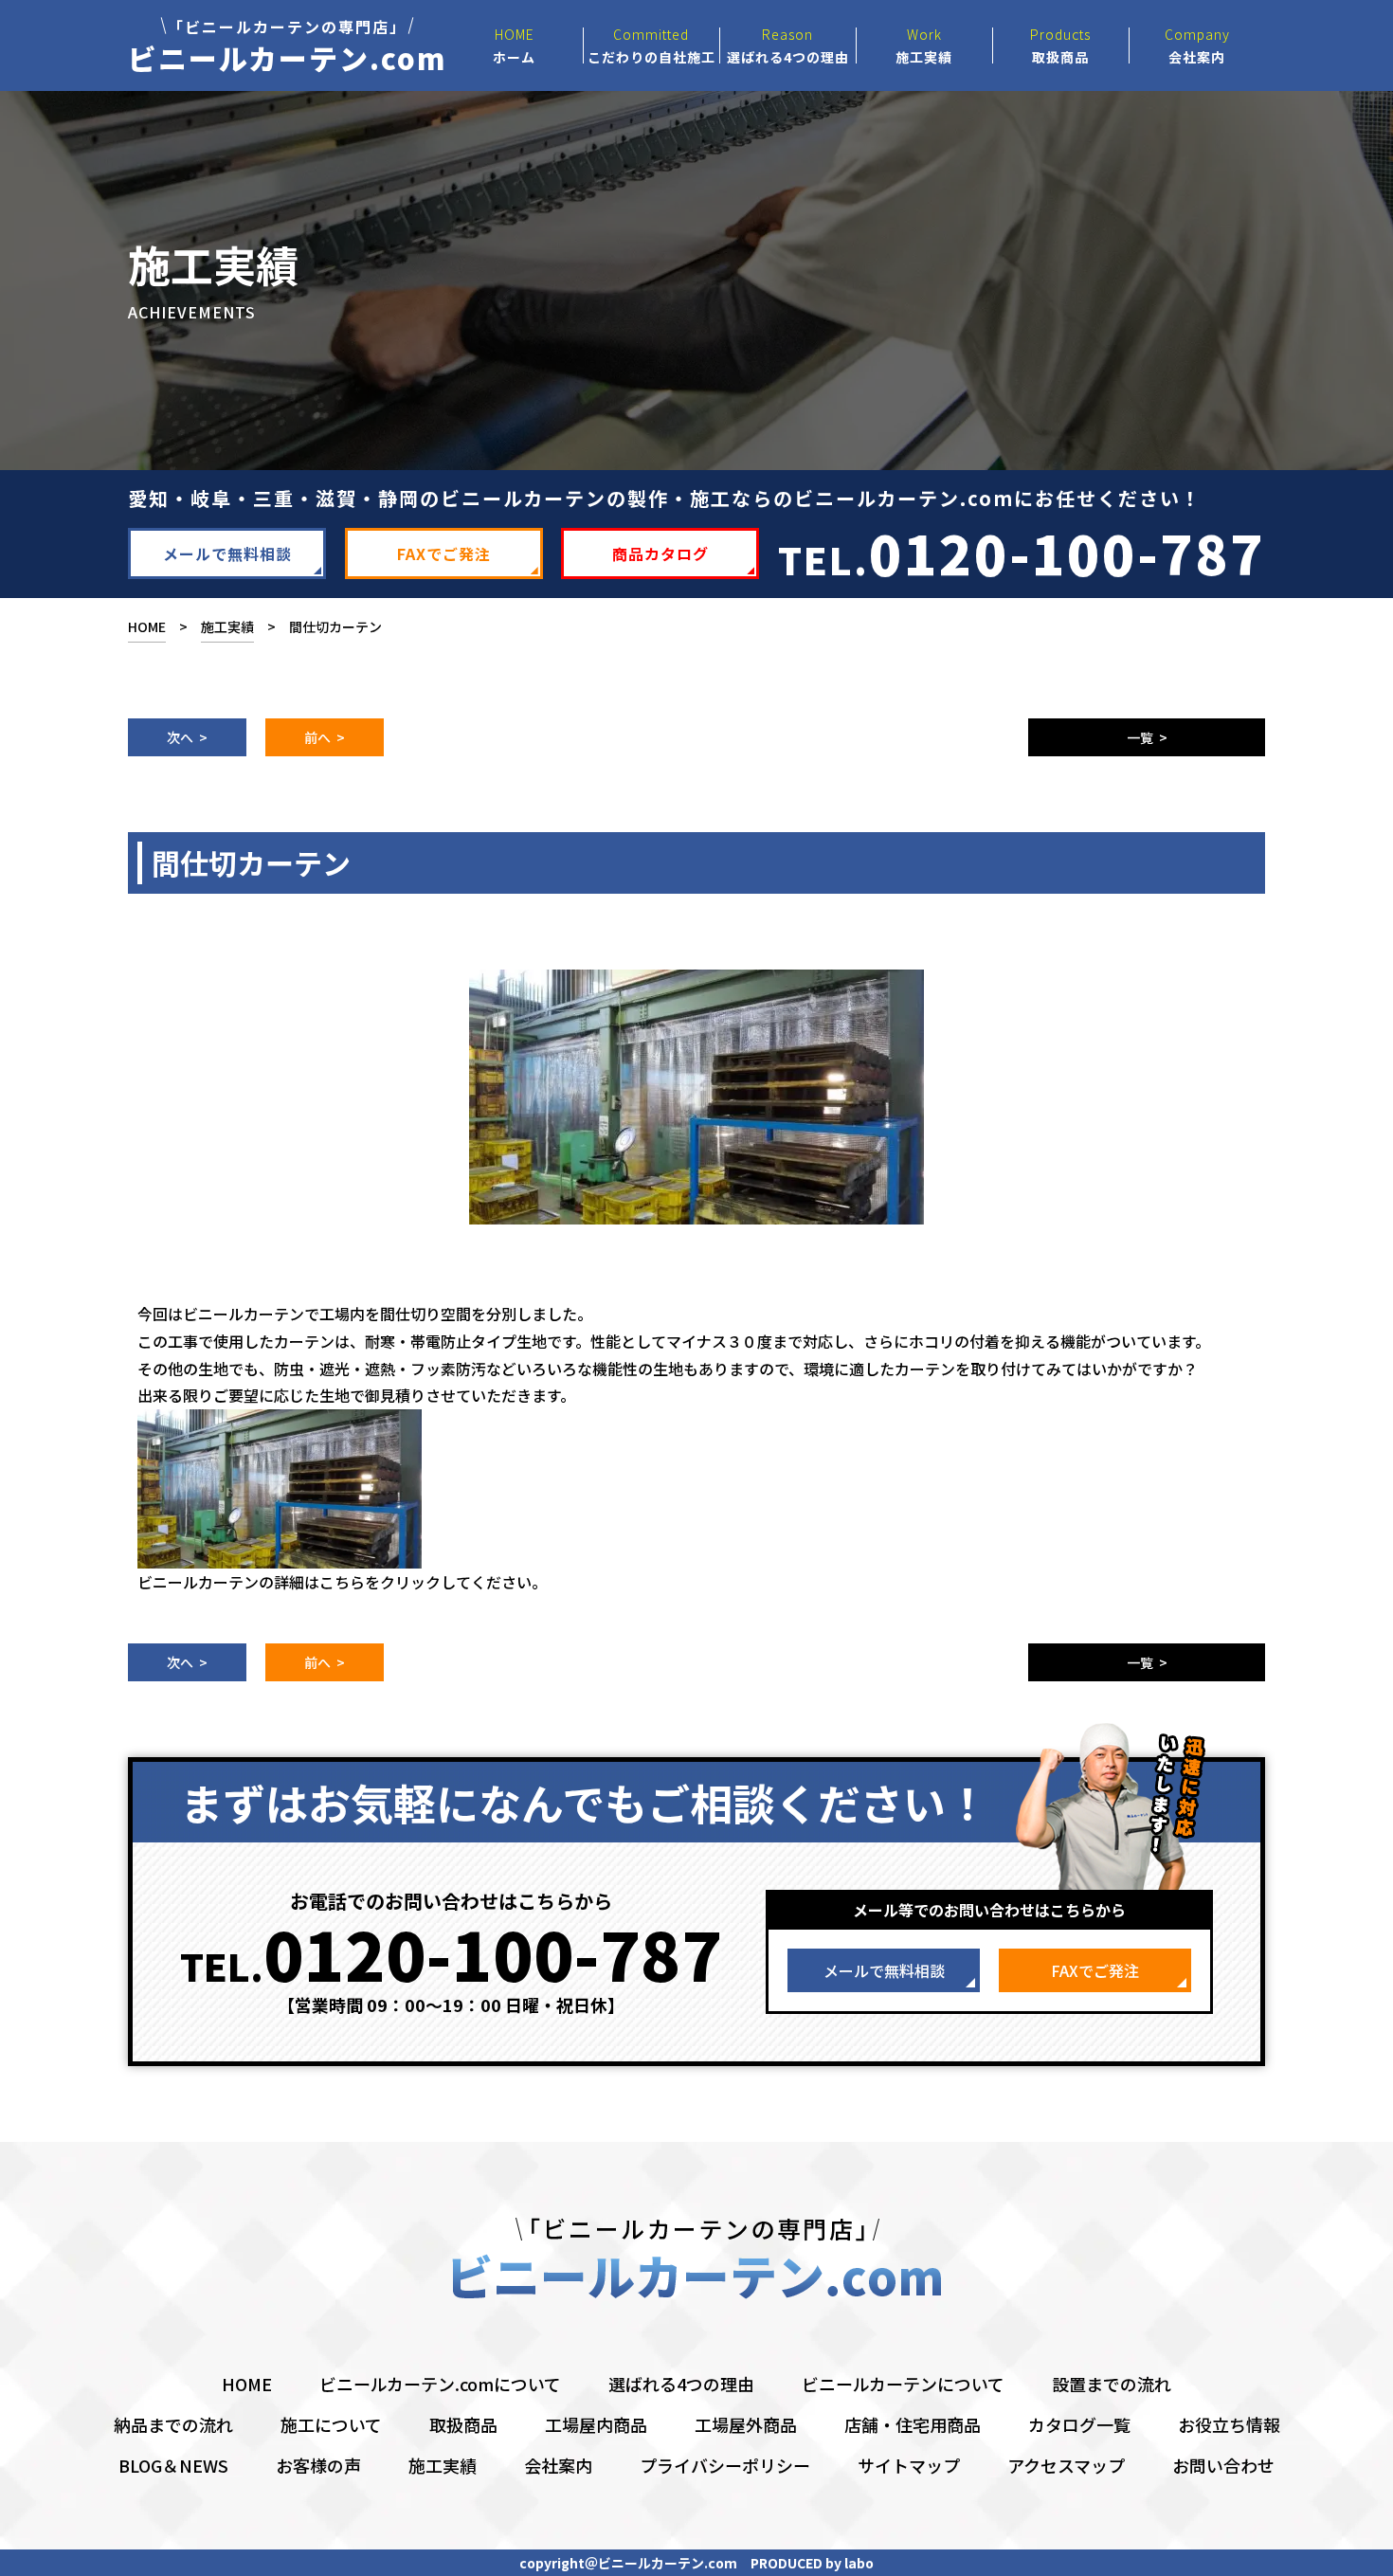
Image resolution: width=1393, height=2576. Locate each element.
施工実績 (227, 626)
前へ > (325, 737)
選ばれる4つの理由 (681, 2384)
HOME (147, 626)
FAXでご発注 (444, 553)
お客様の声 (318, 2465)
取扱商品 (463, 2424)
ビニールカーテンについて (903, 2384)
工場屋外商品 (746, 2424)
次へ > (187, 737)
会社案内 (558, 2465)
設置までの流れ (1112, 2384)
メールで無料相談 (227, 553)
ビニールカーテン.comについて (440, 2384)
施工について (331, 2424)
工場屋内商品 (596, 2424)
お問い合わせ (1223, 2465)
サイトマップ (909, 2465)
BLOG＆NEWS (173, 2465)
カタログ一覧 (1079, 2424)
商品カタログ (660, 553)
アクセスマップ (1066, 2465)
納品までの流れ (173, 2424)
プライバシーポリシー (725, 2465)
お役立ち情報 (1229, 2424)
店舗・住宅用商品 (913, 2424)
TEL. (1022, 552)
